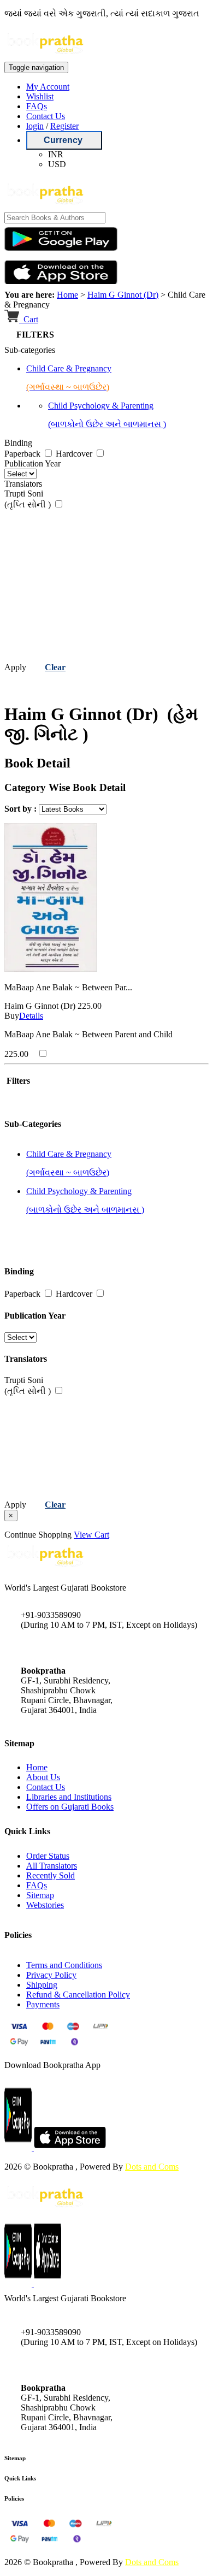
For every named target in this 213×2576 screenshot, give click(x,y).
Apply (15, 667)
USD (57, 164)
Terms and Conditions (64, 1965)
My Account (48, 87)
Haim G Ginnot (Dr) (123, 295)
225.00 (90, 1006)
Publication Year (32, 463)
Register (64, 126)
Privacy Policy (51, 1975)
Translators (23, 484)
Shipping (42, 1985)
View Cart (91, 1535)
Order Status (48, 1856)
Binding (18, 443)
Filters (17, 1081)
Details (31, 1016)
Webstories (45, 1905)
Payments (43, 2004)
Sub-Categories (33, 1124)
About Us (43, 1777)
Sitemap (40, 1895)
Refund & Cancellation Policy (78, 1995)
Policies (14, 2498)
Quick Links (20, 2478)
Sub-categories (30, 350)
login (35, 126)
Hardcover (75, 454)
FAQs (37, 106)
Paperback (23, 454)
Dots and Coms (152, 2167)
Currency (64, 140)
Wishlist (40, 96)
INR (56, 154)
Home (67, 295)
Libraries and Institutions (69, 1797)
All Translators (52, 1866)
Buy (12, 1016)
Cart (30, 319)
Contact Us (46, 116)
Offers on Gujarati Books (70, 1807)
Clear (55, 667)
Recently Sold (51, 1875)
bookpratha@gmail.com (62, 1648)
